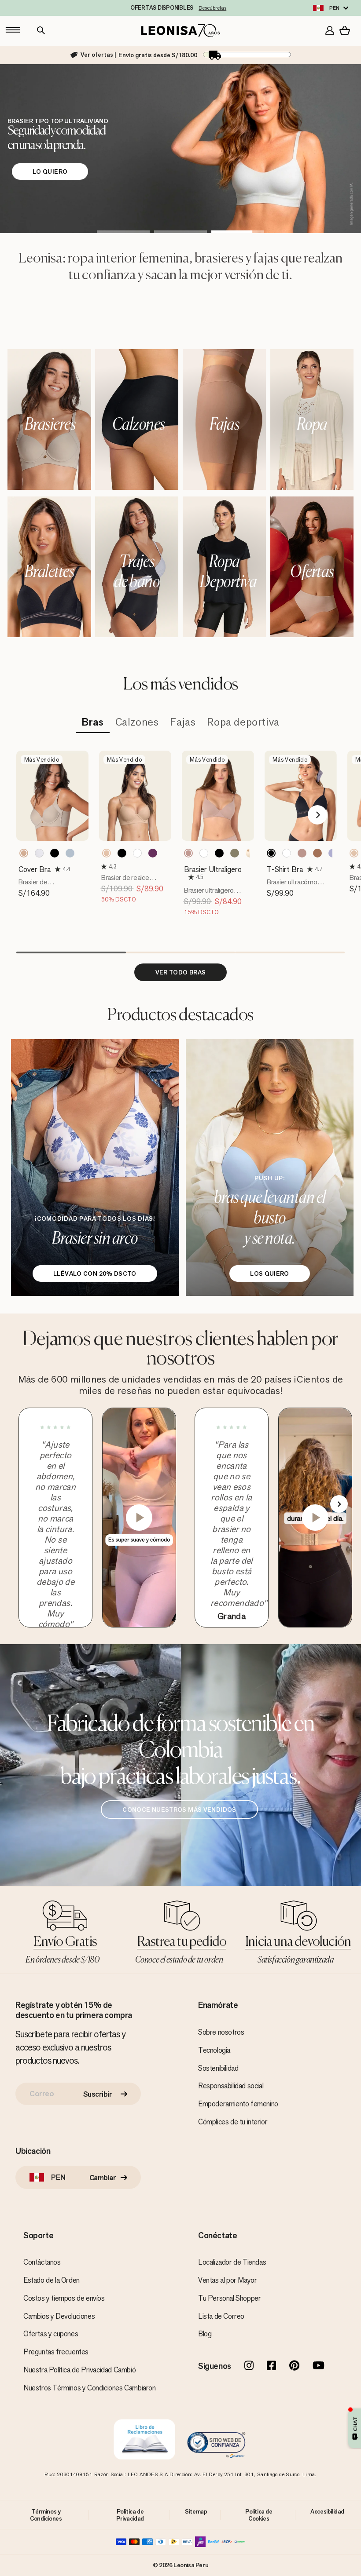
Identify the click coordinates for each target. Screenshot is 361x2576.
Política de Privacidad (130, 2515)
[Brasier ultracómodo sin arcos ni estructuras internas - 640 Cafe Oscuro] (317, 853)
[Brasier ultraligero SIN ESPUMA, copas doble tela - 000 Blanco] (204, 853)
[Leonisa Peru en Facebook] (271, 2366)
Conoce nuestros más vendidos (179, 1810)
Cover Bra (35, 869)
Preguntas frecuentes (56, 2352)
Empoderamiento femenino (238, 2104)
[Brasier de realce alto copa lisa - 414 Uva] (153, 853)
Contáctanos (42, 2262)
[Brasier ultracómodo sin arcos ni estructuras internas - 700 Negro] (271, 853)
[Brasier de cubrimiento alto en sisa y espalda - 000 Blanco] (39, 853)
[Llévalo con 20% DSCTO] (95, 1168)
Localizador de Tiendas (232, 2262)
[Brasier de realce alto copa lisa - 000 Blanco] (137, 853)
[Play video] (139, 1518)
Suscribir (98, 2094)
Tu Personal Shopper (229, 2298)
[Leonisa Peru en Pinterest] (294, 2366)
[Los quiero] (270, 1168)
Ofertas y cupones (51, 2334)
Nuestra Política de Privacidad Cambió (79, 2370)
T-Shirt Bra (285, 869)
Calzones (137, 722)
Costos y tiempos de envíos (64, 2298)
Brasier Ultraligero (213, 869)
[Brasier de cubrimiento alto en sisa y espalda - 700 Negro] (55, 853)
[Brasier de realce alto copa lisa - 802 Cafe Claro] (107, 853)
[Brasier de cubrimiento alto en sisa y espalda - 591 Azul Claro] (70, 853)
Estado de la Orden (52, 2280)
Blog (205, 2334)
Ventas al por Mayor (227, 2280)
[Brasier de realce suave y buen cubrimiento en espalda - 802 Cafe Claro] (354, 853)
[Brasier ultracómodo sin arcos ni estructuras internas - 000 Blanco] (287, 853)
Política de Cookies (259, 2515)
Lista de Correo (221, 2316)
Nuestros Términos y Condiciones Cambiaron (90, 2388)
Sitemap (196, 2511)
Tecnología (214, 2050)
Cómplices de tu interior (233, 2122)
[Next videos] (339, 1504)
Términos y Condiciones (46, 2515)
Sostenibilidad (218, 2068)
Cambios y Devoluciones (59, 2316)
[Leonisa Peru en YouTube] (319, 2366)
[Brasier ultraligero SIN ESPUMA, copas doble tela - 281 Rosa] (188, 853)
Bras (92, 722)
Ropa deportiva (243, 722)
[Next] (317, 815)
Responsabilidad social (231, 2086)
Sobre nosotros (221, 2032)
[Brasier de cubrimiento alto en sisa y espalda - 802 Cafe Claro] (24, 853)
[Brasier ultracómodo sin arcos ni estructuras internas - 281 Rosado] (302, 853)
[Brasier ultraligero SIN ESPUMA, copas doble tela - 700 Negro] (219, 853)
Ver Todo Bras (181, 972)
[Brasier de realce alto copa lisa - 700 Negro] (122, 853)
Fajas (183, 722)
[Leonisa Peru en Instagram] (249, 2366)
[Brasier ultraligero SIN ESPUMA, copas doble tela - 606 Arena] (235, 853)
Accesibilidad (327, 2511)
